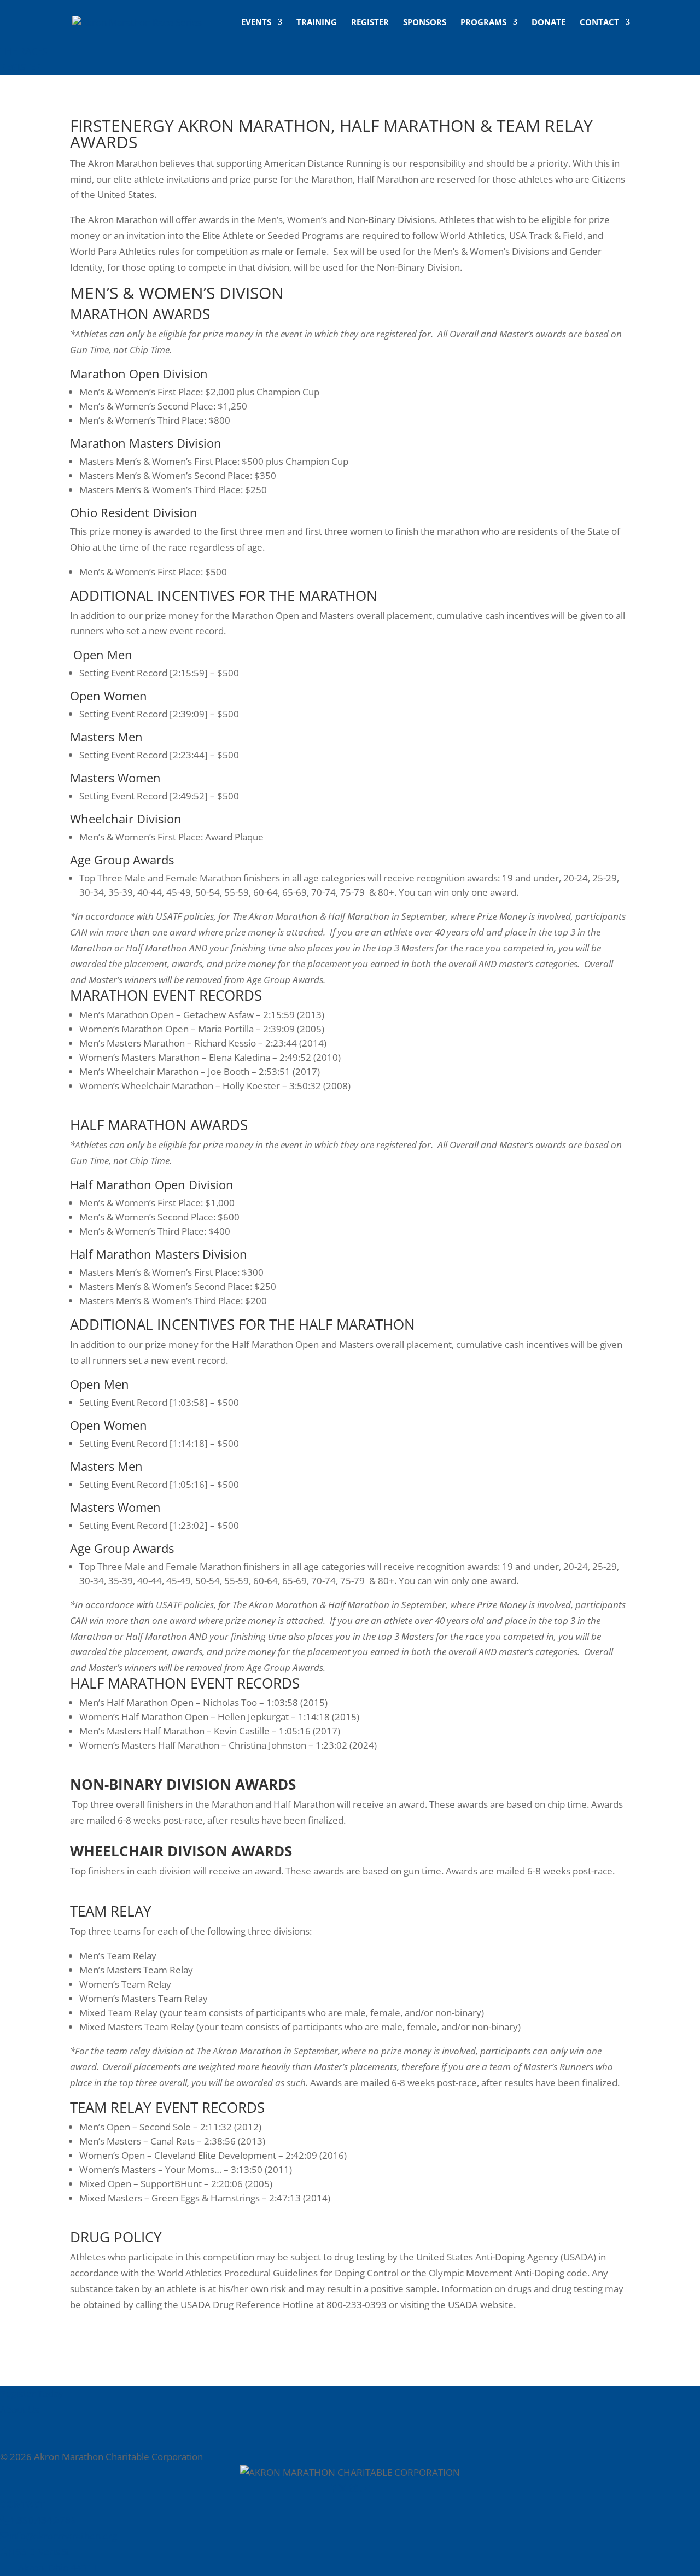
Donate (549, 23)
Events (256, 23)
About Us (19, 2409)
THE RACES (24, 51)
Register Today (32, 2394)
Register (370, 23)
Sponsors (425, 23)
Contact (599, 23)
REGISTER (21, 67)
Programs (483, 23)
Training (317, 23)
